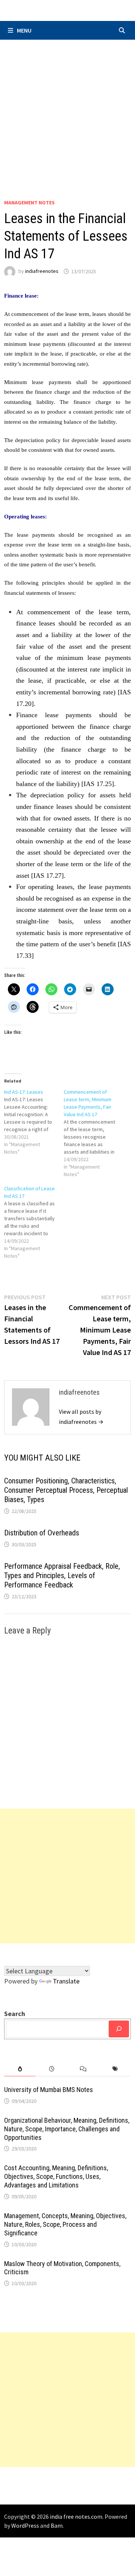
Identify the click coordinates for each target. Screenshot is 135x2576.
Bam (57, 2525)
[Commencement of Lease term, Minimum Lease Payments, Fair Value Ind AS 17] (94, 1133)
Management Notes (29, 203)
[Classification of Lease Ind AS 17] (34, 1222)
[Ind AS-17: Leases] (34, 1122)
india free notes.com (76, 2516)
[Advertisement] (67, 111)
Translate (66, 1981)
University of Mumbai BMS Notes (49, 2090)
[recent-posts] (52, 2069)
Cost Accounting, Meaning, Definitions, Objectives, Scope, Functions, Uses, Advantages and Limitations (56, 2176)
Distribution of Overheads (42, 1533)
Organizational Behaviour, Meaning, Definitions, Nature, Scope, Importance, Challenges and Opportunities (67, 2129)
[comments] (83, 2069)
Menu (24, 30)
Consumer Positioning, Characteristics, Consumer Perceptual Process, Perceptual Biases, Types (66, 1490)
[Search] (119, 2029)
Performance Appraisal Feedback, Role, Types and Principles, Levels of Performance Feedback (62, 1575)
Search (15, 2014)
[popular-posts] (20, 2069)
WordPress (25, 2525)
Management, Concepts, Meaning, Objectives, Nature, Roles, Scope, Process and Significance (65, 2224)
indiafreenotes (42, 271)
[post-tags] (115, 2069)
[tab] (20, 2069)
